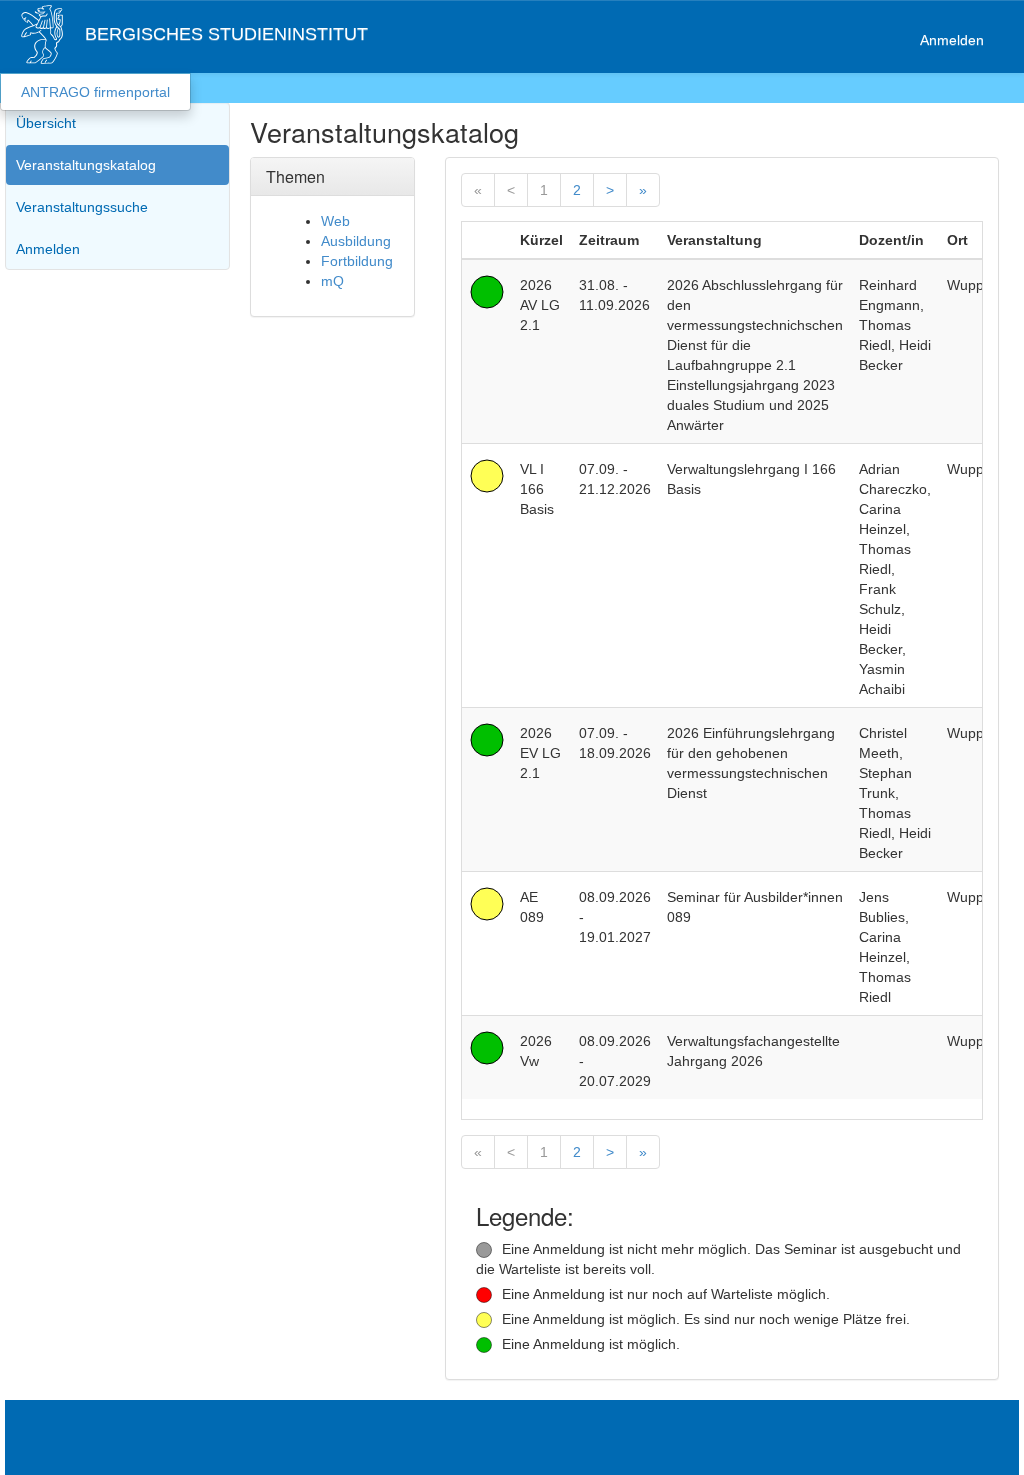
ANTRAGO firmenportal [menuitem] (95, 92)
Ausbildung (356, 241)
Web (335, 221)
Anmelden (952, 40)
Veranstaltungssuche (82, 207)
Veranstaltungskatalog (86, 165)
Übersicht (46, 123)
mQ (332, 281)
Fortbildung (357, 261)
